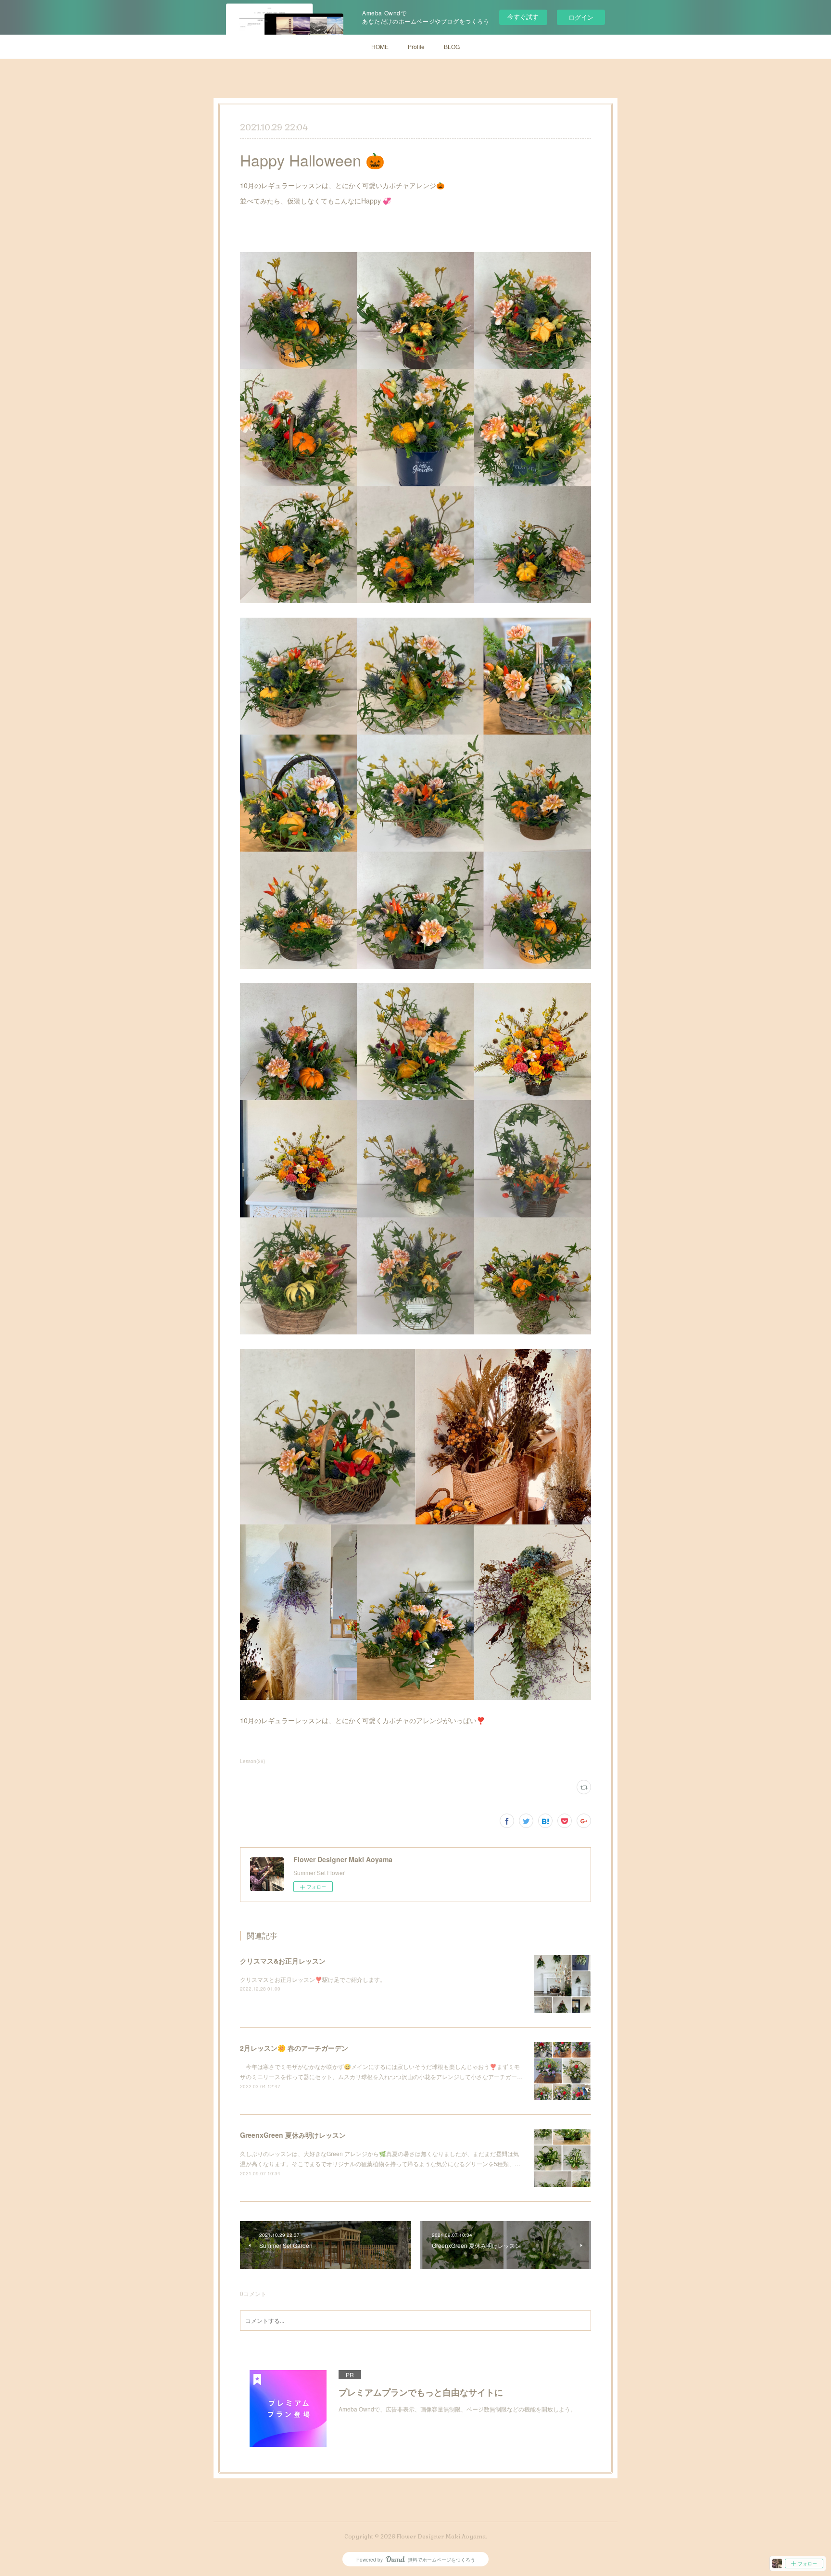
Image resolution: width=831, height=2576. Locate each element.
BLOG (452, 46)
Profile (416, 46)
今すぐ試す (523, 17)
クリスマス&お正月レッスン (283, 1961)
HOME (380, 46)
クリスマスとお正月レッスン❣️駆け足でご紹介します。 (313, 1979)
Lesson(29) (252, 1761)
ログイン (581, 17)
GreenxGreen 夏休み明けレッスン (293, 2135)
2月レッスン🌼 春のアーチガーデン (294, 2048)
